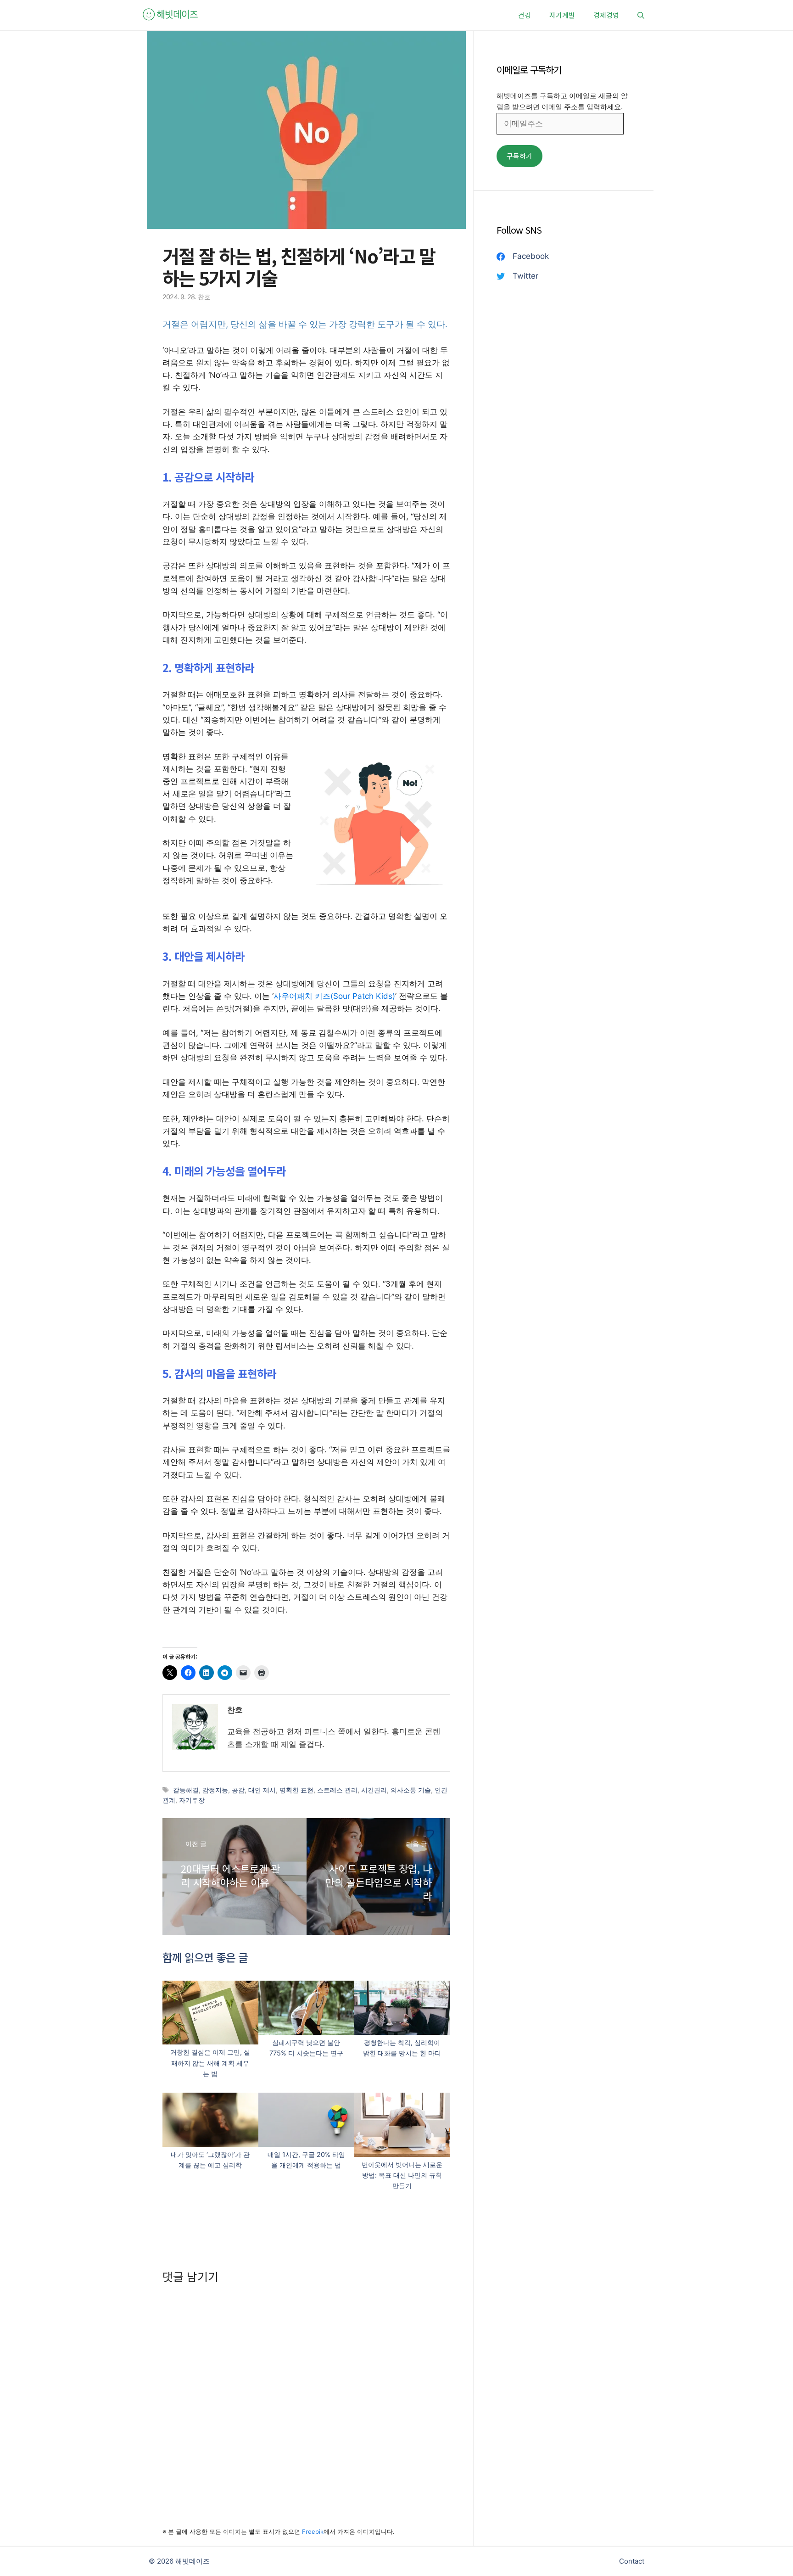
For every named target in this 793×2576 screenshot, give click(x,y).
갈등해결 (186, 1790)
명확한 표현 (296, 1790)
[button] (641, 15)
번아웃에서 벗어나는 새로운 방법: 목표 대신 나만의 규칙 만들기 (402, 2175)
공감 (238, 1790)
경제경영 (606, 15)
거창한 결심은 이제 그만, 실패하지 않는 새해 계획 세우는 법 (210, 2063)
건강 (525, 15)
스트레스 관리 (337, 1790)
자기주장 (192, 1800)
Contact (632, 2561)
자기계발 (562, 15)
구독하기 (519, 156)
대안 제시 (262, 1790)
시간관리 (374, 1790)
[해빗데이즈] (171, 15)
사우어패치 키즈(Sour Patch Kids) (334, 996)
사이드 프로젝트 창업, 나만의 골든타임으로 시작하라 (379, 1882)
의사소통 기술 (411, 1790)
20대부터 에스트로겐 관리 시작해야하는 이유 (230, 1875)
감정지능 (215, 1790)
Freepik (313, 2531)
